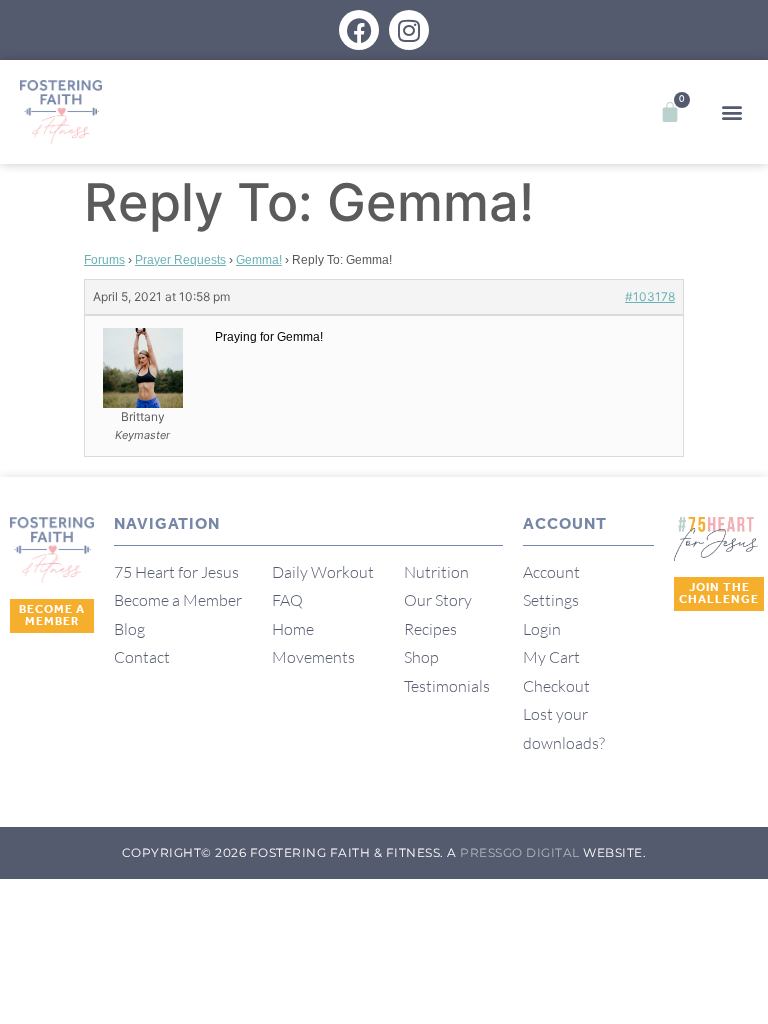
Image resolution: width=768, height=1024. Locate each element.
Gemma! (259, 260)
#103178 (650, 296)
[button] (731, 112)
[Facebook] (359, 30)
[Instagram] (409, 30)
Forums (104, 260)
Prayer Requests (180, 260)
